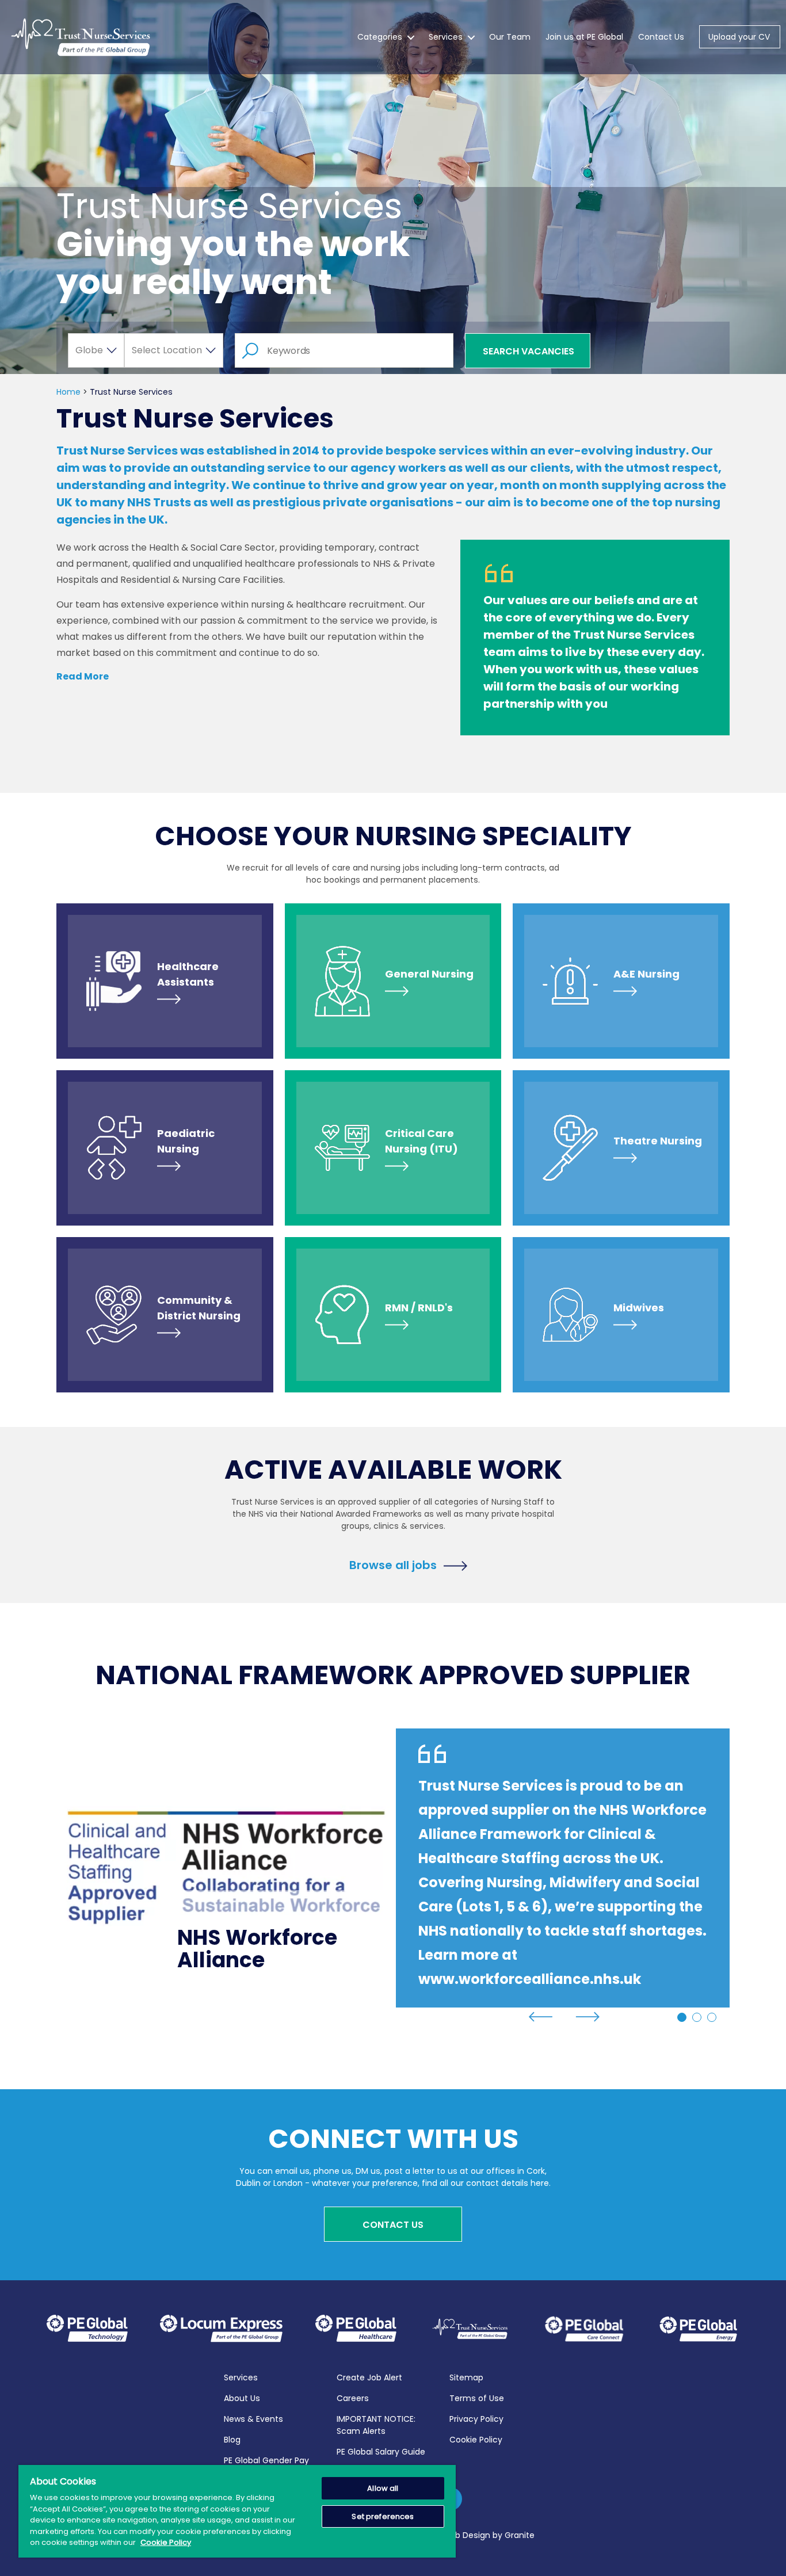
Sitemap (466, 2377)
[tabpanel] (393, 1868)
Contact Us (661, 37)
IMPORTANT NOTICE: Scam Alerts (376, 2425)
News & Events (253, 2419)
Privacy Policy (476, 2419)
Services (446, 37)
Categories (380, 37)
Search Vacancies (529, 351)
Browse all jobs (393, 1564)
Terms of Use (477, 2398)
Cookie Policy (476, 2440)
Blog (232, 2440)
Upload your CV (739, 37)
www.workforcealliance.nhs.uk (530, 1979)
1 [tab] (682, 2017)
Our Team (510, 37)
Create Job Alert (369, 2377)
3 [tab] (712, 2017)
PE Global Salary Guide (381, 2452)
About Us (242, 2398)
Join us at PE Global (584, 37)
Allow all (383, 2488)
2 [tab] (697, 2017)
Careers (353, 2398)
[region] (237, 2511)
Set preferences (383, 2516)
